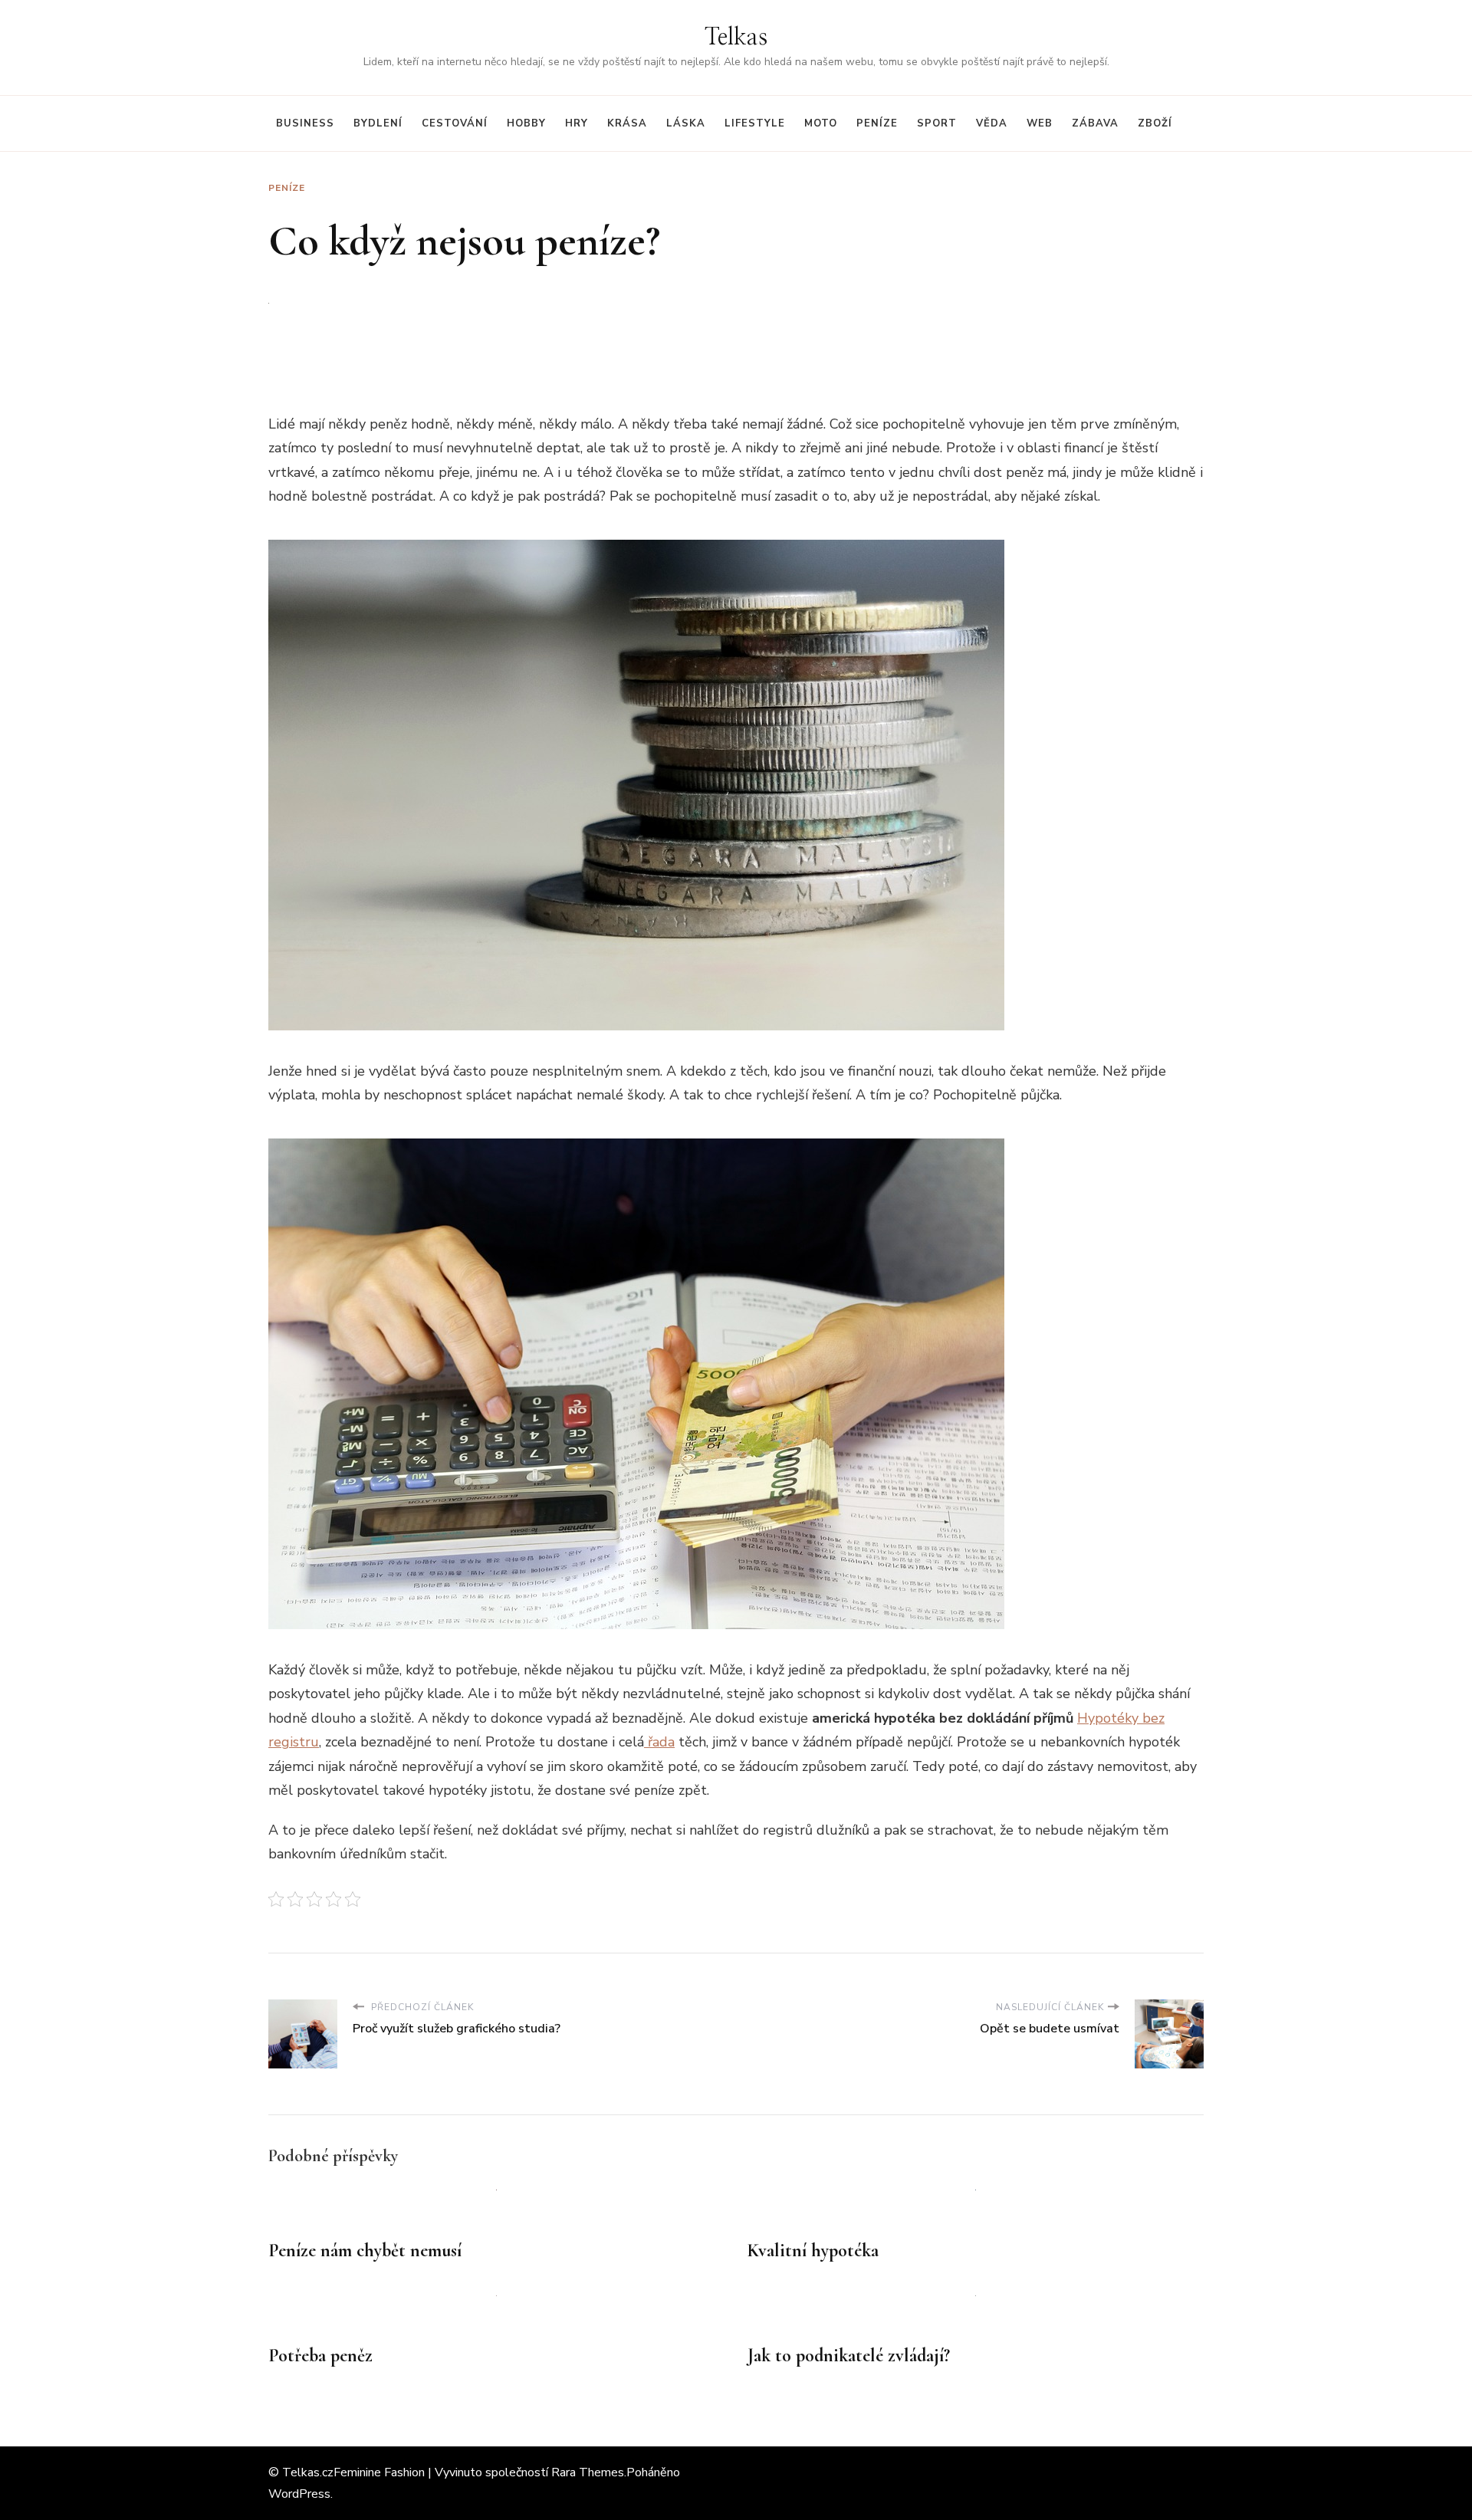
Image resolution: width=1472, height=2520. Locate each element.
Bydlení (378, 123)
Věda (992, 123)
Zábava (1095, 123)
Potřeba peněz (320, 2356)
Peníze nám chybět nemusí (365, 2251)
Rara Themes (588, 2472)
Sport (937, 123)
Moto (821, 123)
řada (659, 1742)
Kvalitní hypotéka (813, 2251)
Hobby (526, 123)
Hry (577, 123)
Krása (627, 123)
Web (1040, 123)
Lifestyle (755, 123)
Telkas (736, 38)
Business (305, 123)
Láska (686, 123)
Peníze (877, 123)
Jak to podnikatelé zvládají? (849, 2356)
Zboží (1155, 123)
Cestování (455, 123)
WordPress (299, 2494)
